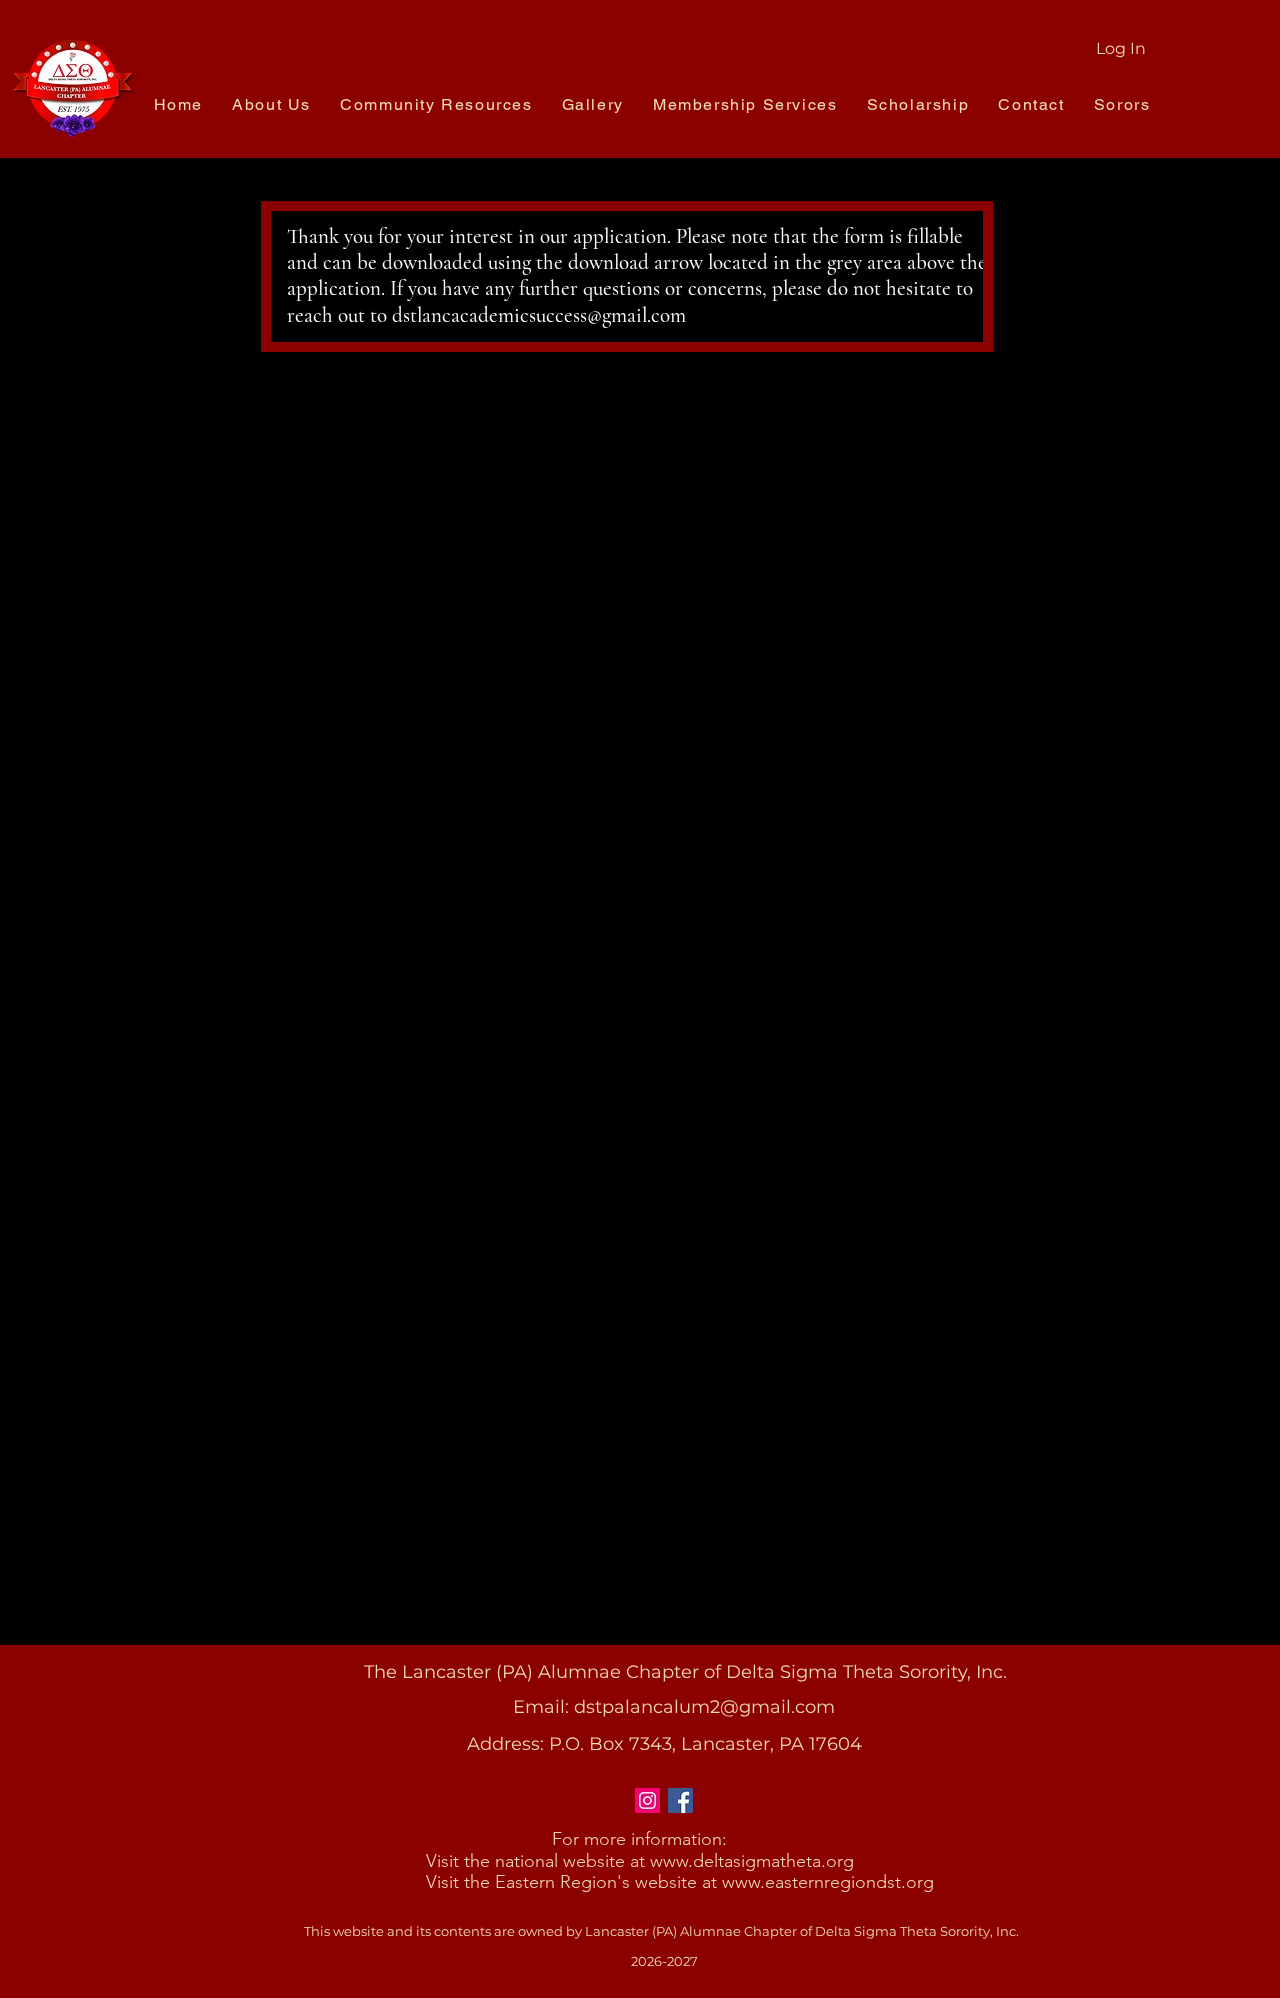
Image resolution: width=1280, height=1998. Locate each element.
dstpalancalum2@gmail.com (704, 1707)
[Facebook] (680, 1800)
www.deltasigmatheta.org (752, 1861)
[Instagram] (647, 1800)
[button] (272, 105)
